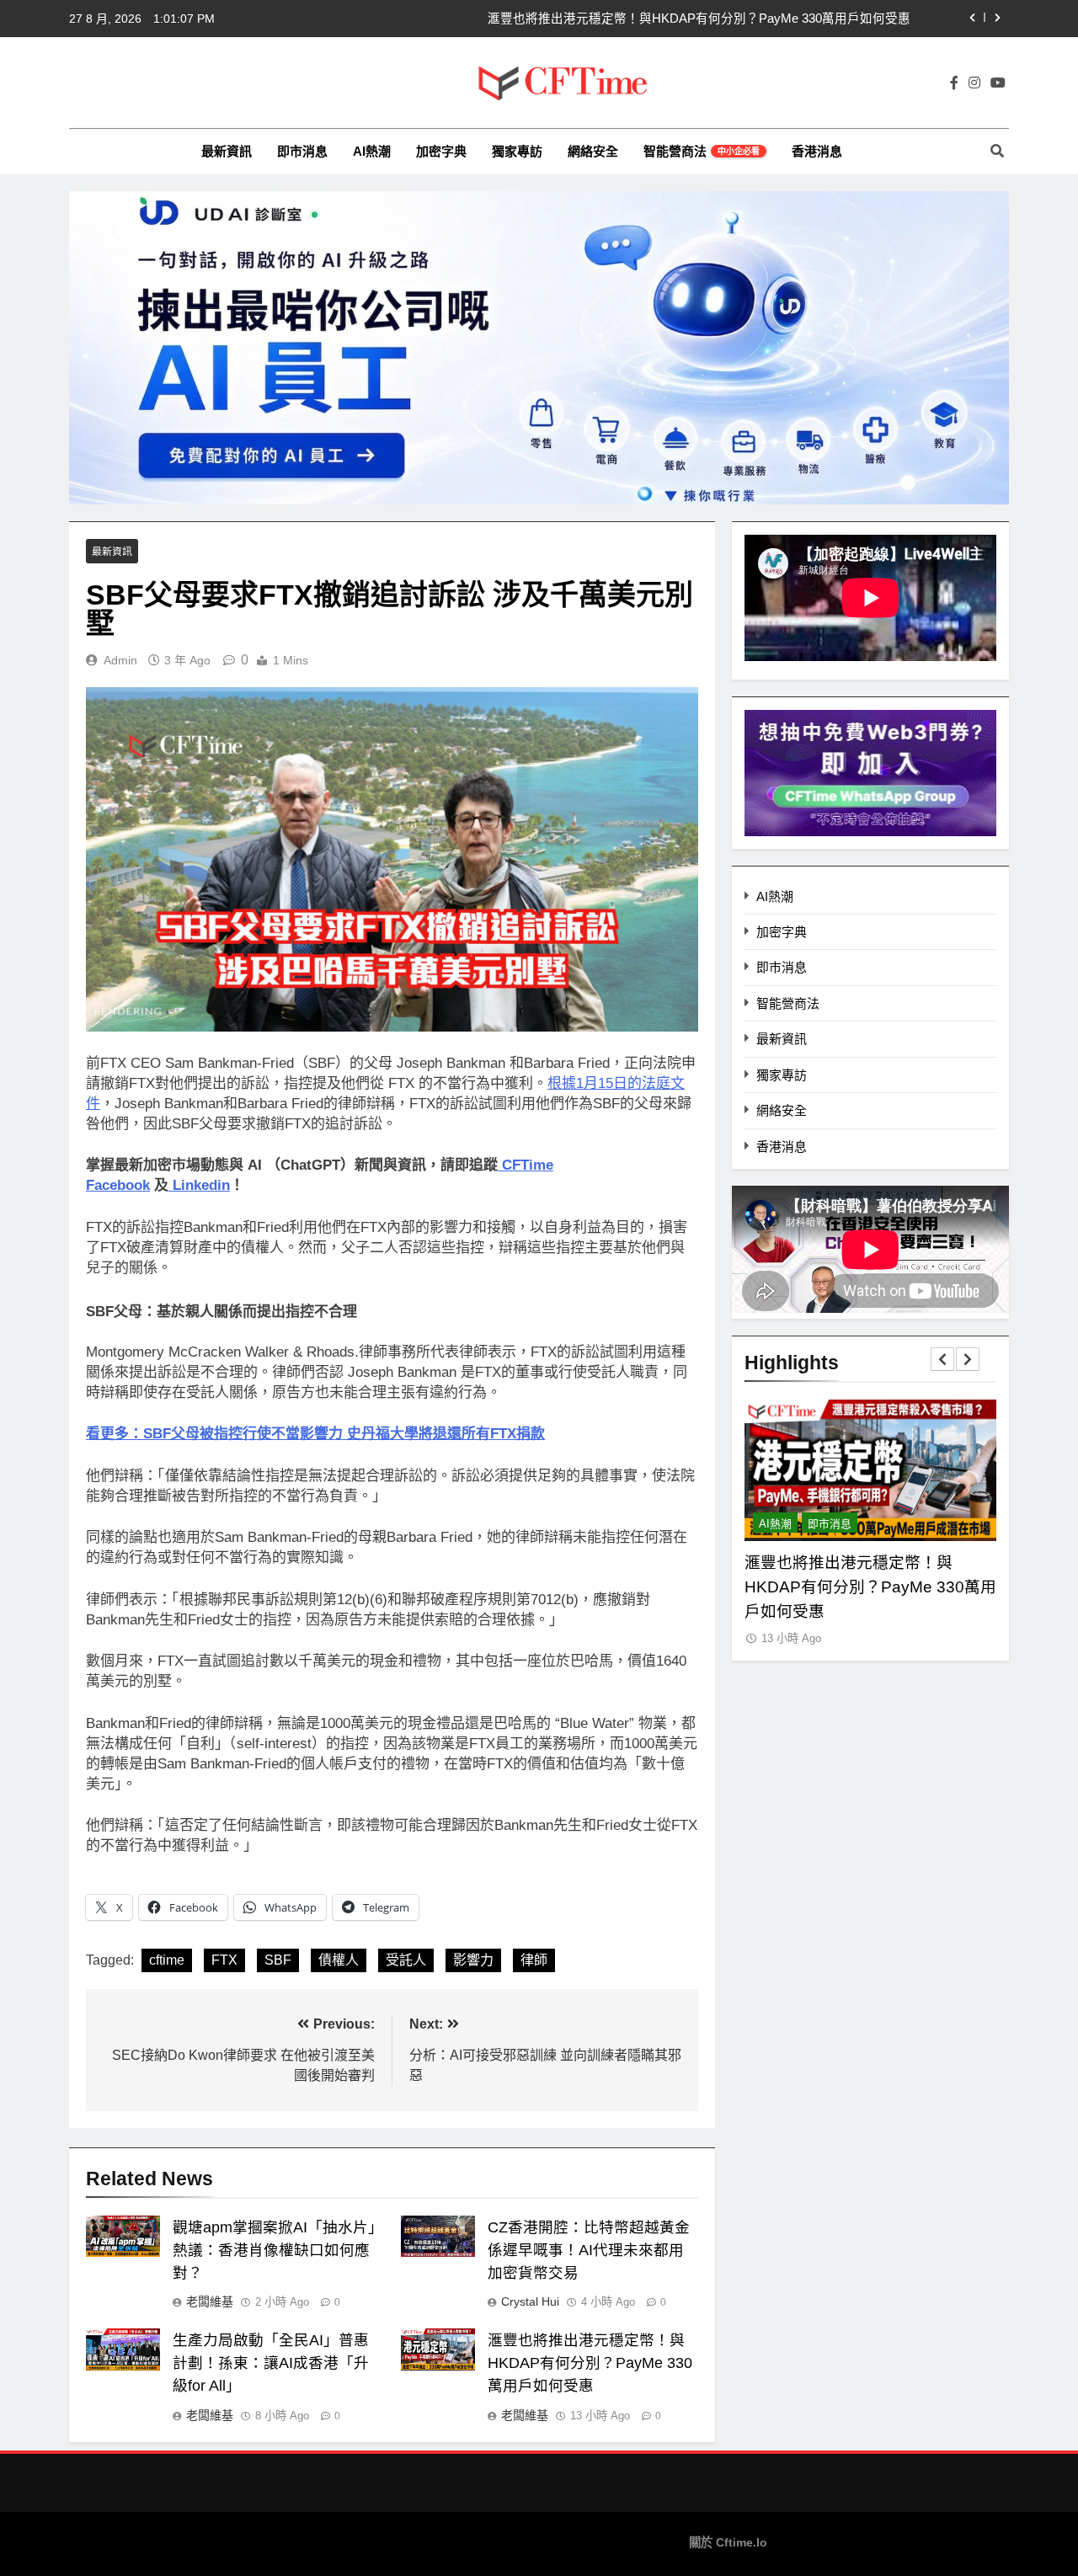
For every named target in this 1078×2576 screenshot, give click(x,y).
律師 (534, 1960)
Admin (120, 660)
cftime (167, 1960)
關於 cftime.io (728, 2542)
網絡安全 (593, 151)
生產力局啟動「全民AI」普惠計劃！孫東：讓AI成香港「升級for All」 (271, 2363)
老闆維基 (210, 2301)
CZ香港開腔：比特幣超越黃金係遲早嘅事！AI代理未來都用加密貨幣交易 (589, 2250)
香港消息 (817, 151)
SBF (278, 1960)
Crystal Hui (530, 2301)
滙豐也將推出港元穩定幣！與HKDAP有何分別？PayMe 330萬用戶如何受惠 (699, 19)
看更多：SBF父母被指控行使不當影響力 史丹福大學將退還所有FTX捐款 (315, 1434)
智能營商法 (702, 151)
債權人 (339, 1960)
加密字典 (441, 151)
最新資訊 (227, 151)
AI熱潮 (372, 151)
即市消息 (302, 151)
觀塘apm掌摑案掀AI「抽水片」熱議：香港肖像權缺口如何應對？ (278, 2250)
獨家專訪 (517, 151)
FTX (224, 1960)
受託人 (406, 1960)
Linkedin (201, 1185)
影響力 (473, 1960)
